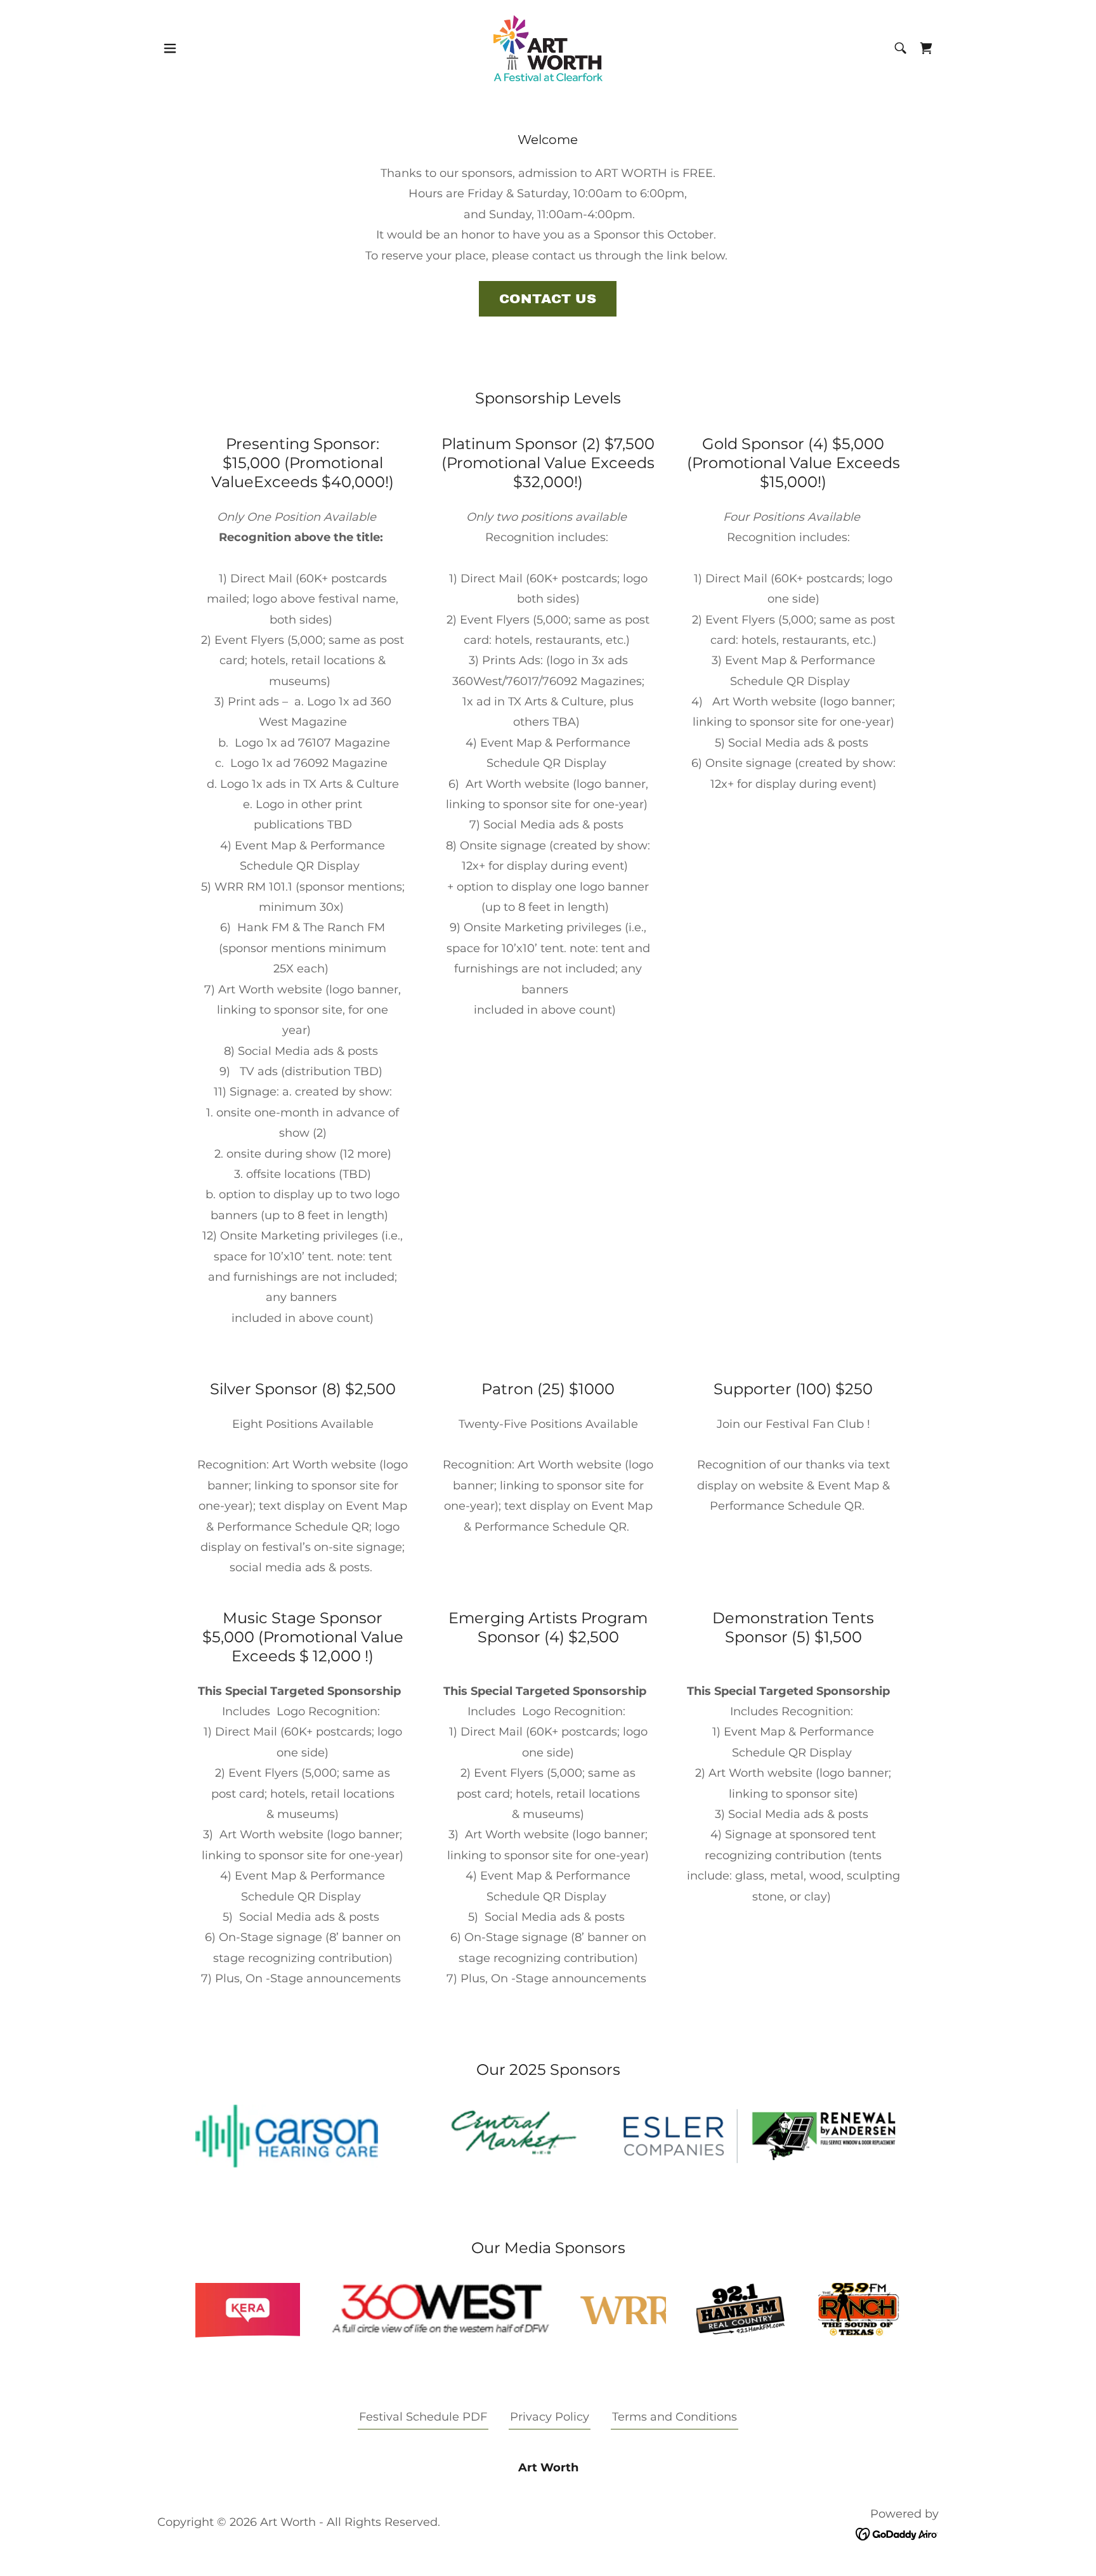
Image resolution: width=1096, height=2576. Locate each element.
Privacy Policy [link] (550, 2417)
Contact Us (548, 299)
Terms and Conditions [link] (675, 2417)
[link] (548, 48)
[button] (170, 48)
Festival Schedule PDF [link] (423, 2417)
